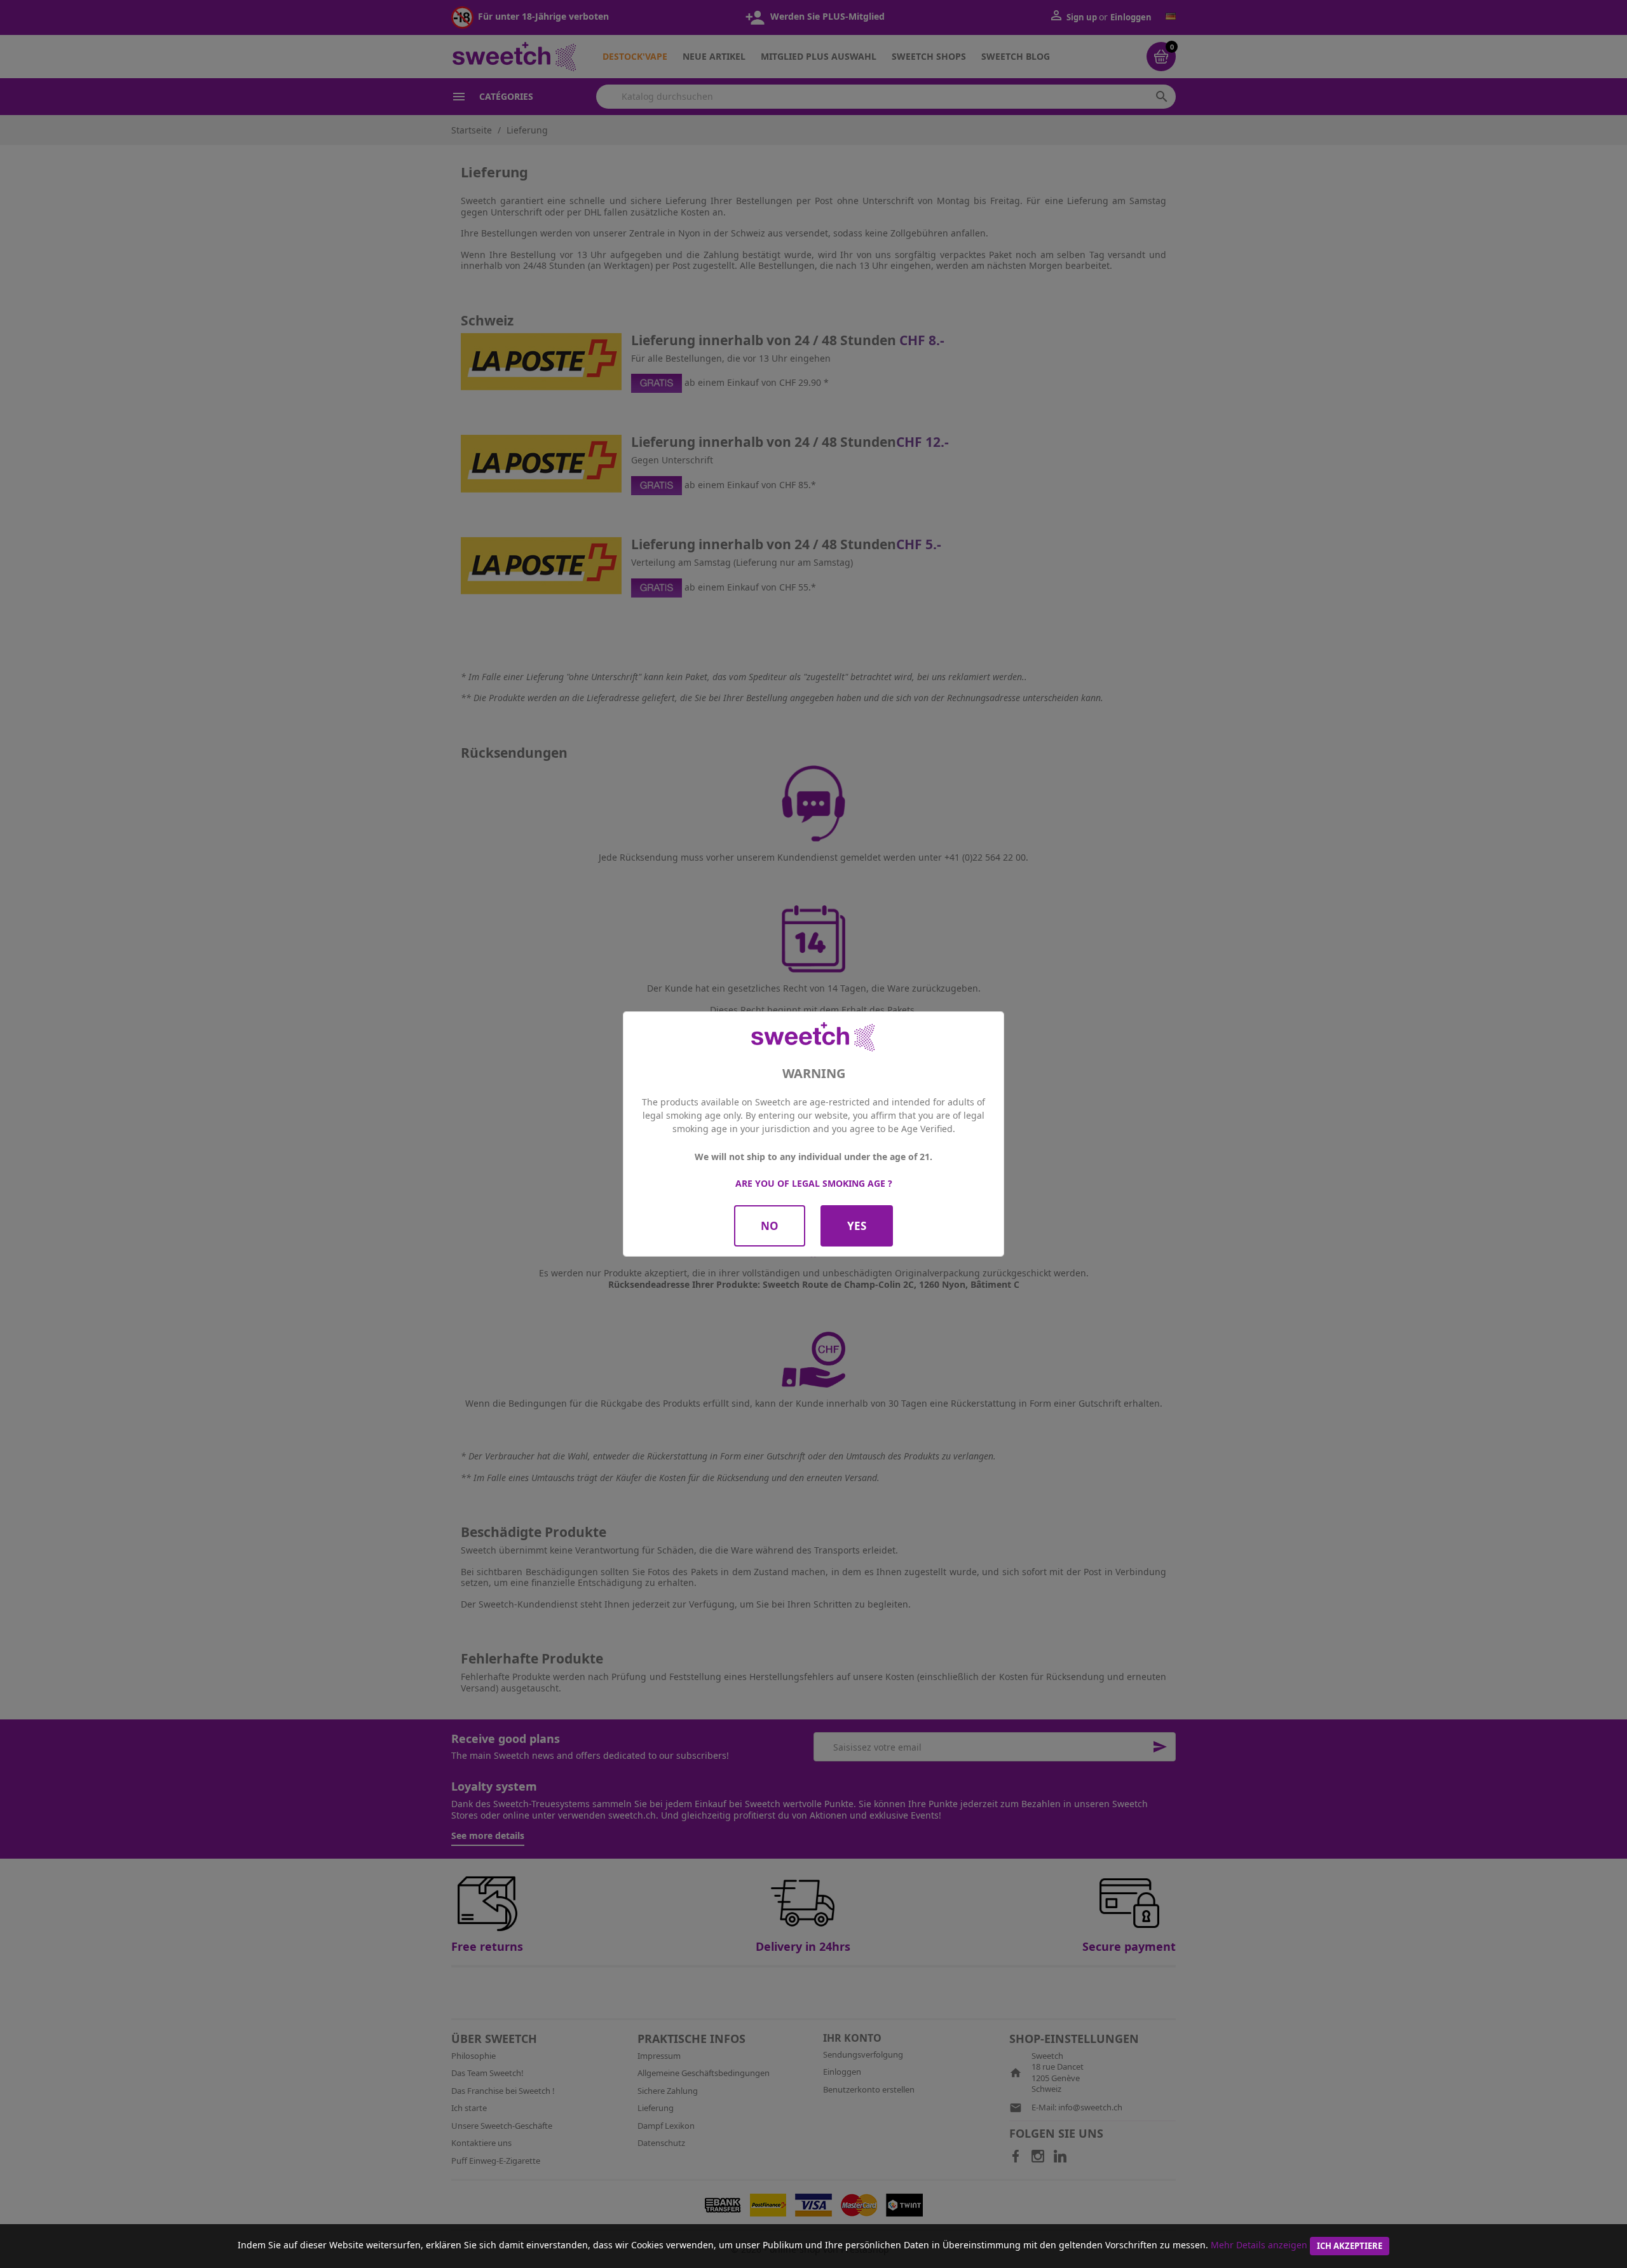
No (770, 1226)
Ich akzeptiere (1350, 2246)
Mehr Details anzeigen (1259, 2245)
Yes (857, 1226)
